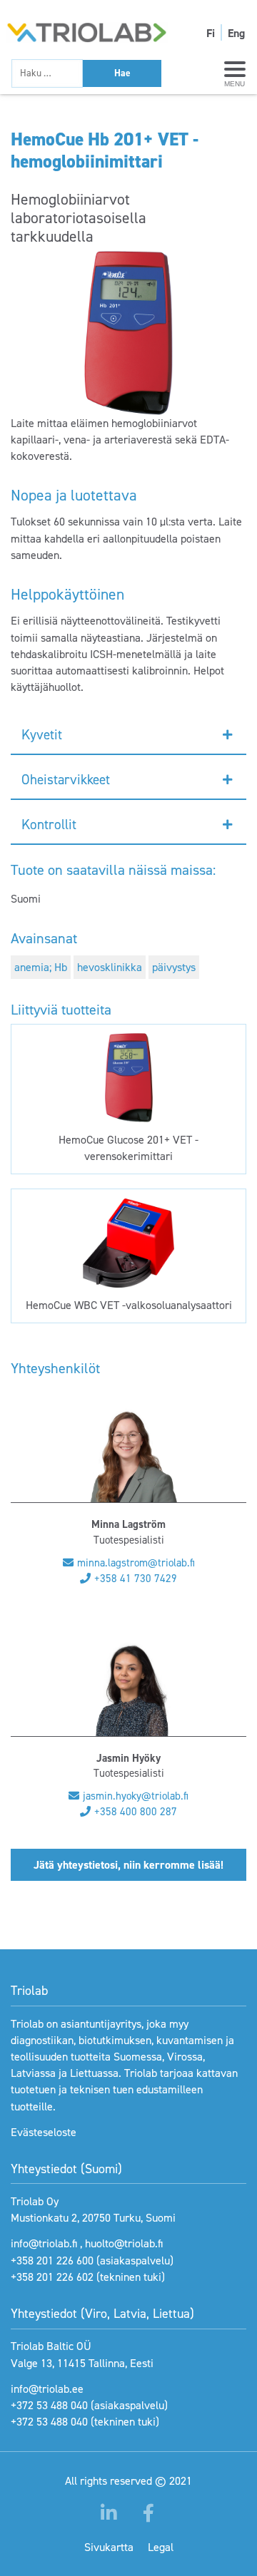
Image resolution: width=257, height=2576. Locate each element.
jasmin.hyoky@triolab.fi (136, 1796)
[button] (128, 735)
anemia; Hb (41, 967)
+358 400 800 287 (136, 1812)
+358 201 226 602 (52, 2277)
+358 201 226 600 (52, 2261)
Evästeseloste (44, 2132)
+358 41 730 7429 (136, 1579)
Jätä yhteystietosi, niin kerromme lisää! (128, 1865)
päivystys (174, 967)
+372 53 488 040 (49, 2405)
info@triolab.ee (47, 2389)
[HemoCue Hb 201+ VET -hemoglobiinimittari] (128, 333)
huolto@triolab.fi (124, 2243)
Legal (161, 2547)
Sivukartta (109, 2547)
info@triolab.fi (44, 2243)
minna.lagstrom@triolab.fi (136, 1563)
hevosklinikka (110, 967)
